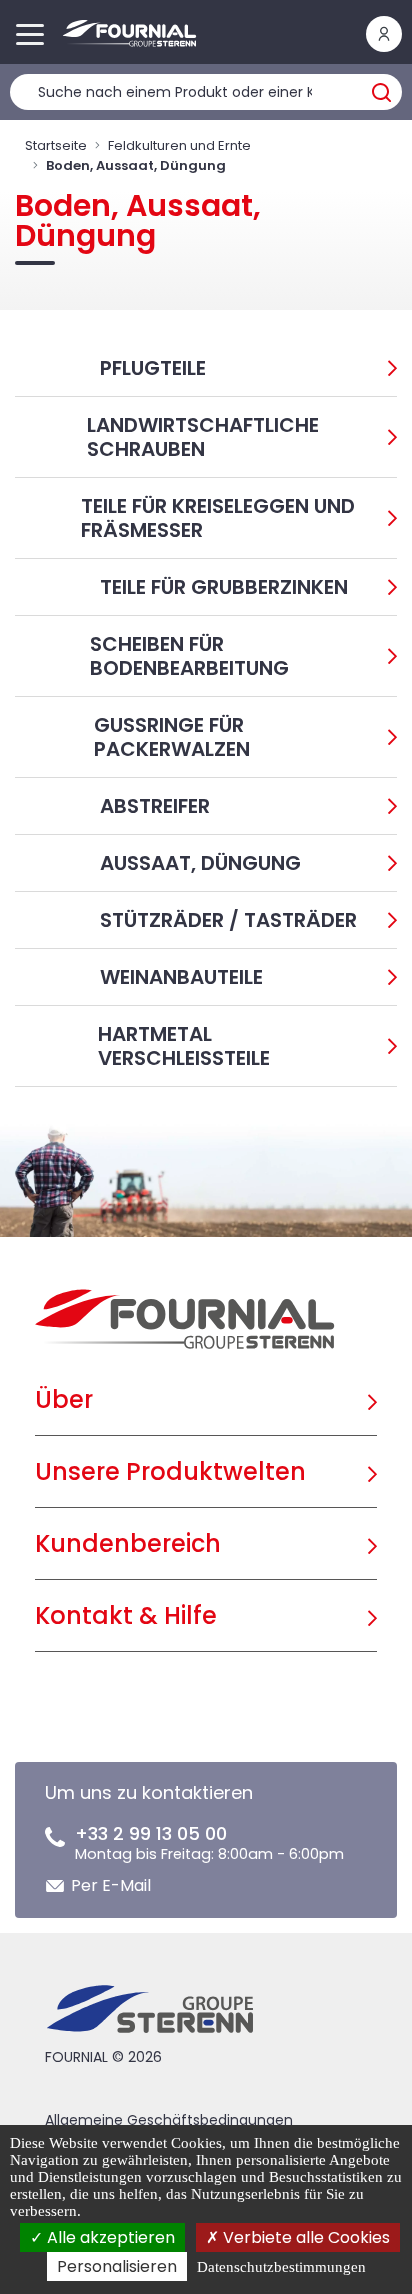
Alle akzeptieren (109, 2237)
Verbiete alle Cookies (304, 2237)
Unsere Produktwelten (170, 1471)
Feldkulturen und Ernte (179, 145)
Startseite (56, 145)
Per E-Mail (111, 1885)
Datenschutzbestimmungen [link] (281, 2267)
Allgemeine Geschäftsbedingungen (169, 2120)
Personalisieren (117, 2266)
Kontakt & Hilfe (126, 1615)
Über (64, 1399)
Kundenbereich (128, 1543)
